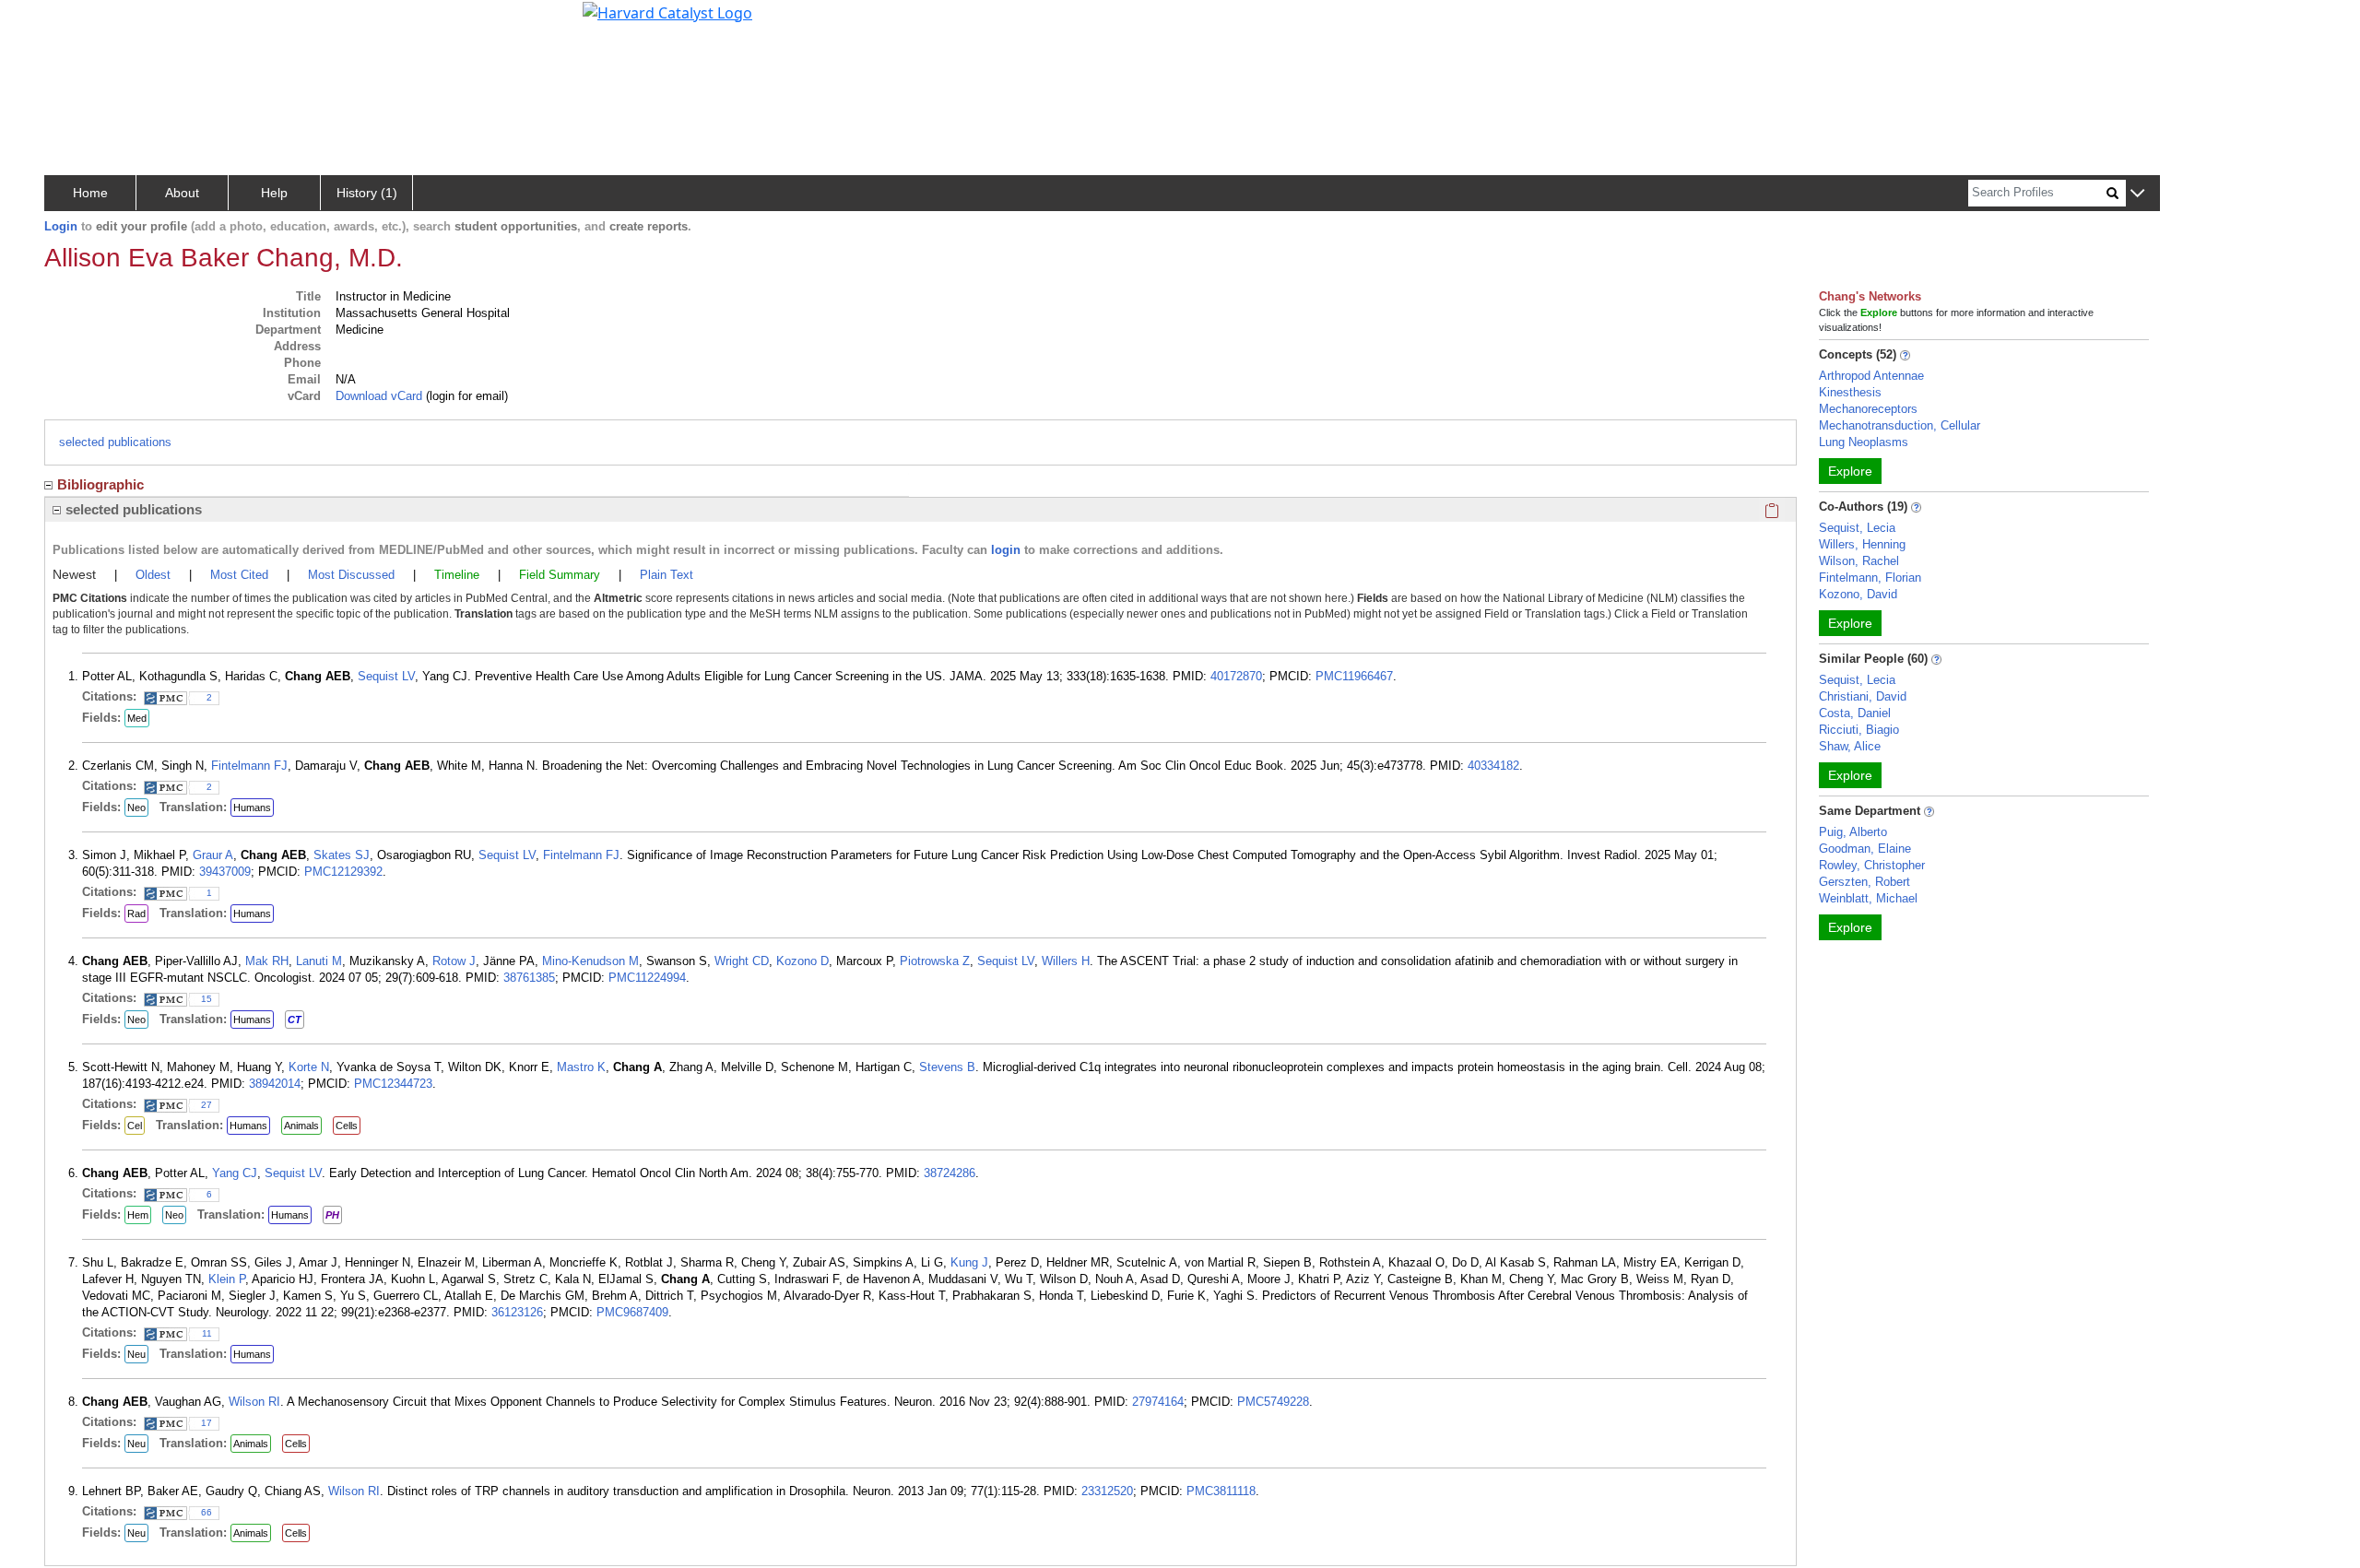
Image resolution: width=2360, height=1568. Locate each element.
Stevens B (947, 1067)
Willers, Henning (1862, 544)
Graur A (213, 855)
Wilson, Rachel (1859, 561)
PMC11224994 (647, 978)
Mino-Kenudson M (590, 961)
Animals (301, 1126)
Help (274, 193)
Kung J (969, 1262)
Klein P (227, 1279)
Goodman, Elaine (1865, 849)
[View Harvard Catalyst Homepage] (667, 11)
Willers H (1066, 961)
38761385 (529, 978)
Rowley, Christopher (1872, 865)
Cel (135, 1126)
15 (206, 999)
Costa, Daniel (1855, 713)
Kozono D (802, 961)
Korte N (309, 1067)
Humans (252, 808)
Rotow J (454, 961)
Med (137, 718)
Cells (347, 1126)
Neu (136, 1354)
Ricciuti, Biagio (1859, 730)
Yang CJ (235, 1173)
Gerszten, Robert (1864, 882)
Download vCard (379, 396)
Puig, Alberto (1853, 832)
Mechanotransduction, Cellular (1900, 425)
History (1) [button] (367, 193)
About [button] (182, 193)
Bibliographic (100, 484)
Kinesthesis (1850, 392)
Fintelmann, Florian (1870, 578)
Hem (138, 1215)
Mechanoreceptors (1868, 409)
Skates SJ (342, 855)
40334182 (1493, 766)
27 (206, 1105)
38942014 (275, 1084)
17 (206, 1423)
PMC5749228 (1273, 1402)
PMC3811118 (1221, 1491)
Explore (1850, 471)
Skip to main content (77, 22)
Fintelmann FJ (249, 766)
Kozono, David (1858, 594)
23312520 (1107, 1491)
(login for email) (465, 396)
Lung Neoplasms (1864, 442)
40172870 (1236, 676)
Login (61, 226)
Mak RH (267, 961)
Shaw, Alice (1850, 746)
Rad (136, 914)
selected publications (115, 442)
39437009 (225, 872)
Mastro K (581, 1067)
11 (207, 1333)
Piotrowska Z (935, 961)
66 (206, 1512)
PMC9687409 (632, 1312)
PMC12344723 (393, 1084)
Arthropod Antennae (1871, 376)
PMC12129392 (343, 872)
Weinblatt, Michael (1868, 898)
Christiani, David (1863, 696)
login (1006, 550)
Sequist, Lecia (1857, 528)
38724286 (950, 1173)
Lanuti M (319, 961)
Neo (136, 808)
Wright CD (742, 961)
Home (90, 193)
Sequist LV (386, 676)
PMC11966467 (1354, 676)
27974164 (1158, 1402)
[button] (2137, 194)
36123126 (517, 1312)
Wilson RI (254, 1402)
